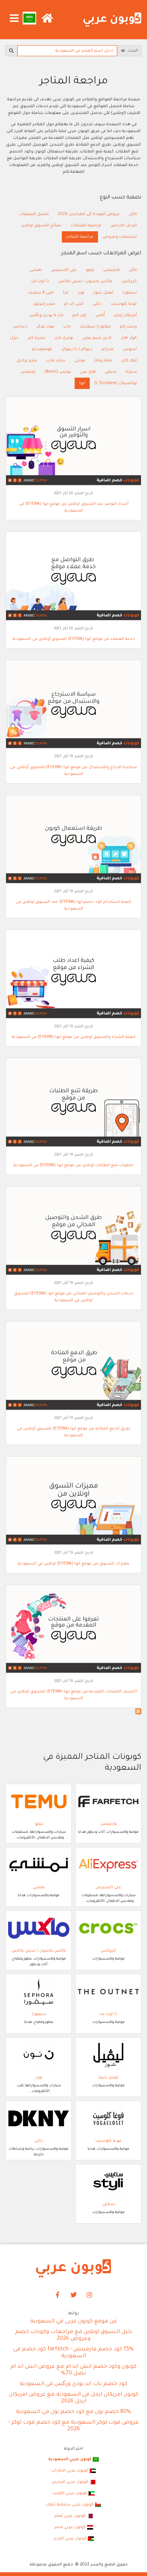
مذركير (107, 349)
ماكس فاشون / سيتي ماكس (85, 281)
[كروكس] (108, 1929)
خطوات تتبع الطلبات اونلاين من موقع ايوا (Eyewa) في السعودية (73, 1165)
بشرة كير (37, 338)
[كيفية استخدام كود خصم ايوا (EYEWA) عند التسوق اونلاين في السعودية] (73, 841)
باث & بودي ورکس (46, 315)
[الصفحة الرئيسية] (112, 20)
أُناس (100, 315)
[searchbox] (67, 51)
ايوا (82, 383)
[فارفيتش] (108, 1802)
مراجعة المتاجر (80, 237)
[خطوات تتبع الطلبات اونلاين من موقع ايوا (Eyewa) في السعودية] (73, 1104)
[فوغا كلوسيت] (108, 2119)
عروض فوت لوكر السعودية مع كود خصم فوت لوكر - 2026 (73, 2426)
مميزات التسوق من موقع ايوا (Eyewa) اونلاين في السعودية (73, 1564)
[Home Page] (73, 2269)
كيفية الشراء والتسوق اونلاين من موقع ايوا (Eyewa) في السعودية (74, 1037)
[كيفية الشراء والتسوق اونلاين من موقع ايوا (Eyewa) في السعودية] (73, 975)
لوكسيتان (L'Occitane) (116, 383)
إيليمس (28, 372)
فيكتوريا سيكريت (95, 327)
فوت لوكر (45, 327)
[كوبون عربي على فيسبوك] (58, 2295)
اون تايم (79, 315)
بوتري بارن (64, 338)
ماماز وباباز (103, 361)
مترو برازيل (27, 361)
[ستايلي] (108, 2182)
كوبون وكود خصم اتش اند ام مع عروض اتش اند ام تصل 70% (73, 2370)
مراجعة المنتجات (86, 226)
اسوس (130, 349)
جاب (67, 327)
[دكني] (39, 2119)
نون (81, 293)
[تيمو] (39, 1802)
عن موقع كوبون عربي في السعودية (74, 2322)
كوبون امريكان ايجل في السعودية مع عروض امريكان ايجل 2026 (73, 2398)
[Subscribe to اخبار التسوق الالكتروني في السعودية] (138, 1711)
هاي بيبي (88, 372)
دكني (97, 304)
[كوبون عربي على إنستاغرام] (90, 2295)
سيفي (111, 372)
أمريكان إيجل (125, 315)
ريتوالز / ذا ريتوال (77, 349)
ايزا (66, 293)
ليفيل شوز (103, 293)
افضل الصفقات (34, 214)
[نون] (39, 2055)
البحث (132, 51)
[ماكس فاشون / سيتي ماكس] (39, 1929)
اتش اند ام (74, 304)
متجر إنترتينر (44, 304)
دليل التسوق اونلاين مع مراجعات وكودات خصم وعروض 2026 (74, 2336)
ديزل (15, 338)
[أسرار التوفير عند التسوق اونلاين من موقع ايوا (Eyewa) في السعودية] (73, 442)
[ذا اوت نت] (108, 1992)
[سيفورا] (39, 1992)
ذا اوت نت (40, 281)
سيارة (131, 372)
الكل (133, 214)
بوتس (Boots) (58, 372)
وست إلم (128, 327)
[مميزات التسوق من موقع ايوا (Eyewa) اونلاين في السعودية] (73, 1502)
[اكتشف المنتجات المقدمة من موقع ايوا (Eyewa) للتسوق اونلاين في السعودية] (73, 1630)
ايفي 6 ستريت (41, 293)
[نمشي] (39, 1865)
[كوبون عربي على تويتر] (73, 2295)
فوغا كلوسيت (124, 304)
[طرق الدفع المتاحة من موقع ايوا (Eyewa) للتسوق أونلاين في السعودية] (73, 1367)
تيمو (90, 270)
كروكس (129, 281)
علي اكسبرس (64, 270)
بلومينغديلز (42, 349)
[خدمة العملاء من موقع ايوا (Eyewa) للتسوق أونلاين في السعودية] (73, 577)
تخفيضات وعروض (120, 237)
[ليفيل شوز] (108, 2055)
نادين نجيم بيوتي (97, 338)
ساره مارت (56, 361)
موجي (80, 361)
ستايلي (109, 2204)
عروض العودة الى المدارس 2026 (89, 214)
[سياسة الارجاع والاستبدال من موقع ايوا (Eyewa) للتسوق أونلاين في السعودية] (73, 705)
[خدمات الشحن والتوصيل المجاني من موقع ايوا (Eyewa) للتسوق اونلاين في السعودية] (73, 1232)
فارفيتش (112, 270)
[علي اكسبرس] (108, 1865)
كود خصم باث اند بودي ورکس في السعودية (73, 2384)
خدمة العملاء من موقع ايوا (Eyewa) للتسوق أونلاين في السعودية (74, 639)
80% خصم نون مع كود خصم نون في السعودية (73, 2412)
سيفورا (130, 293)
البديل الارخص (124, 226)
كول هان (129, 338)
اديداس (20, 327)
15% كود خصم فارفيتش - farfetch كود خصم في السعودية (73, 2353)
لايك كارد (129, 361)
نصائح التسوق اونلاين (41, 226)
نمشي (36, 270)
